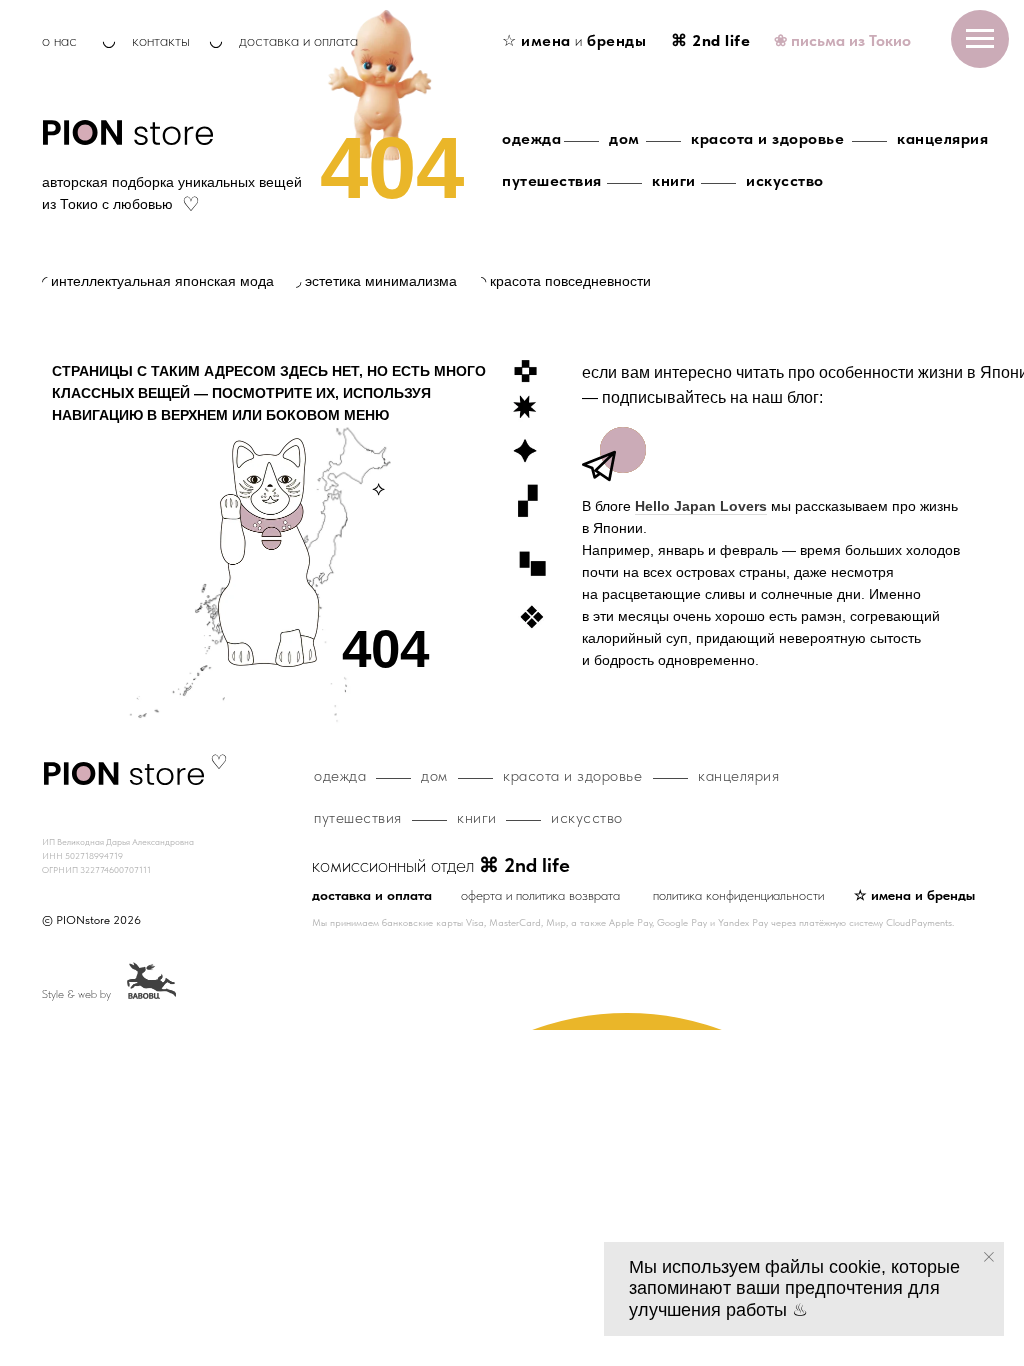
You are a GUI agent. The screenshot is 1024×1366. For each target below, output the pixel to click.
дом (624, 138)
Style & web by (76, 994)
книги (674, 180)
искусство (785, 180)
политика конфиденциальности (738, 895)
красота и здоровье (767, 138)
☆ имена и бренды (914, 895)
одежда (531, 138)
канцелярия (942, 138)
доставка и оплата (298, 40)
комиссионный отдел (441, 865)
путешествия (552, 180)
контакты (161, 40)
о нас (59, 40)
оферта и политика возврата (540, 895)
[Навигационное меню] (980, 39)
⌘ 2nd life (710, 40)
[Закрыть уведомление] (989, 1257)
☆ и (574, 40)
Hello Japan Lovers (701, 506)
